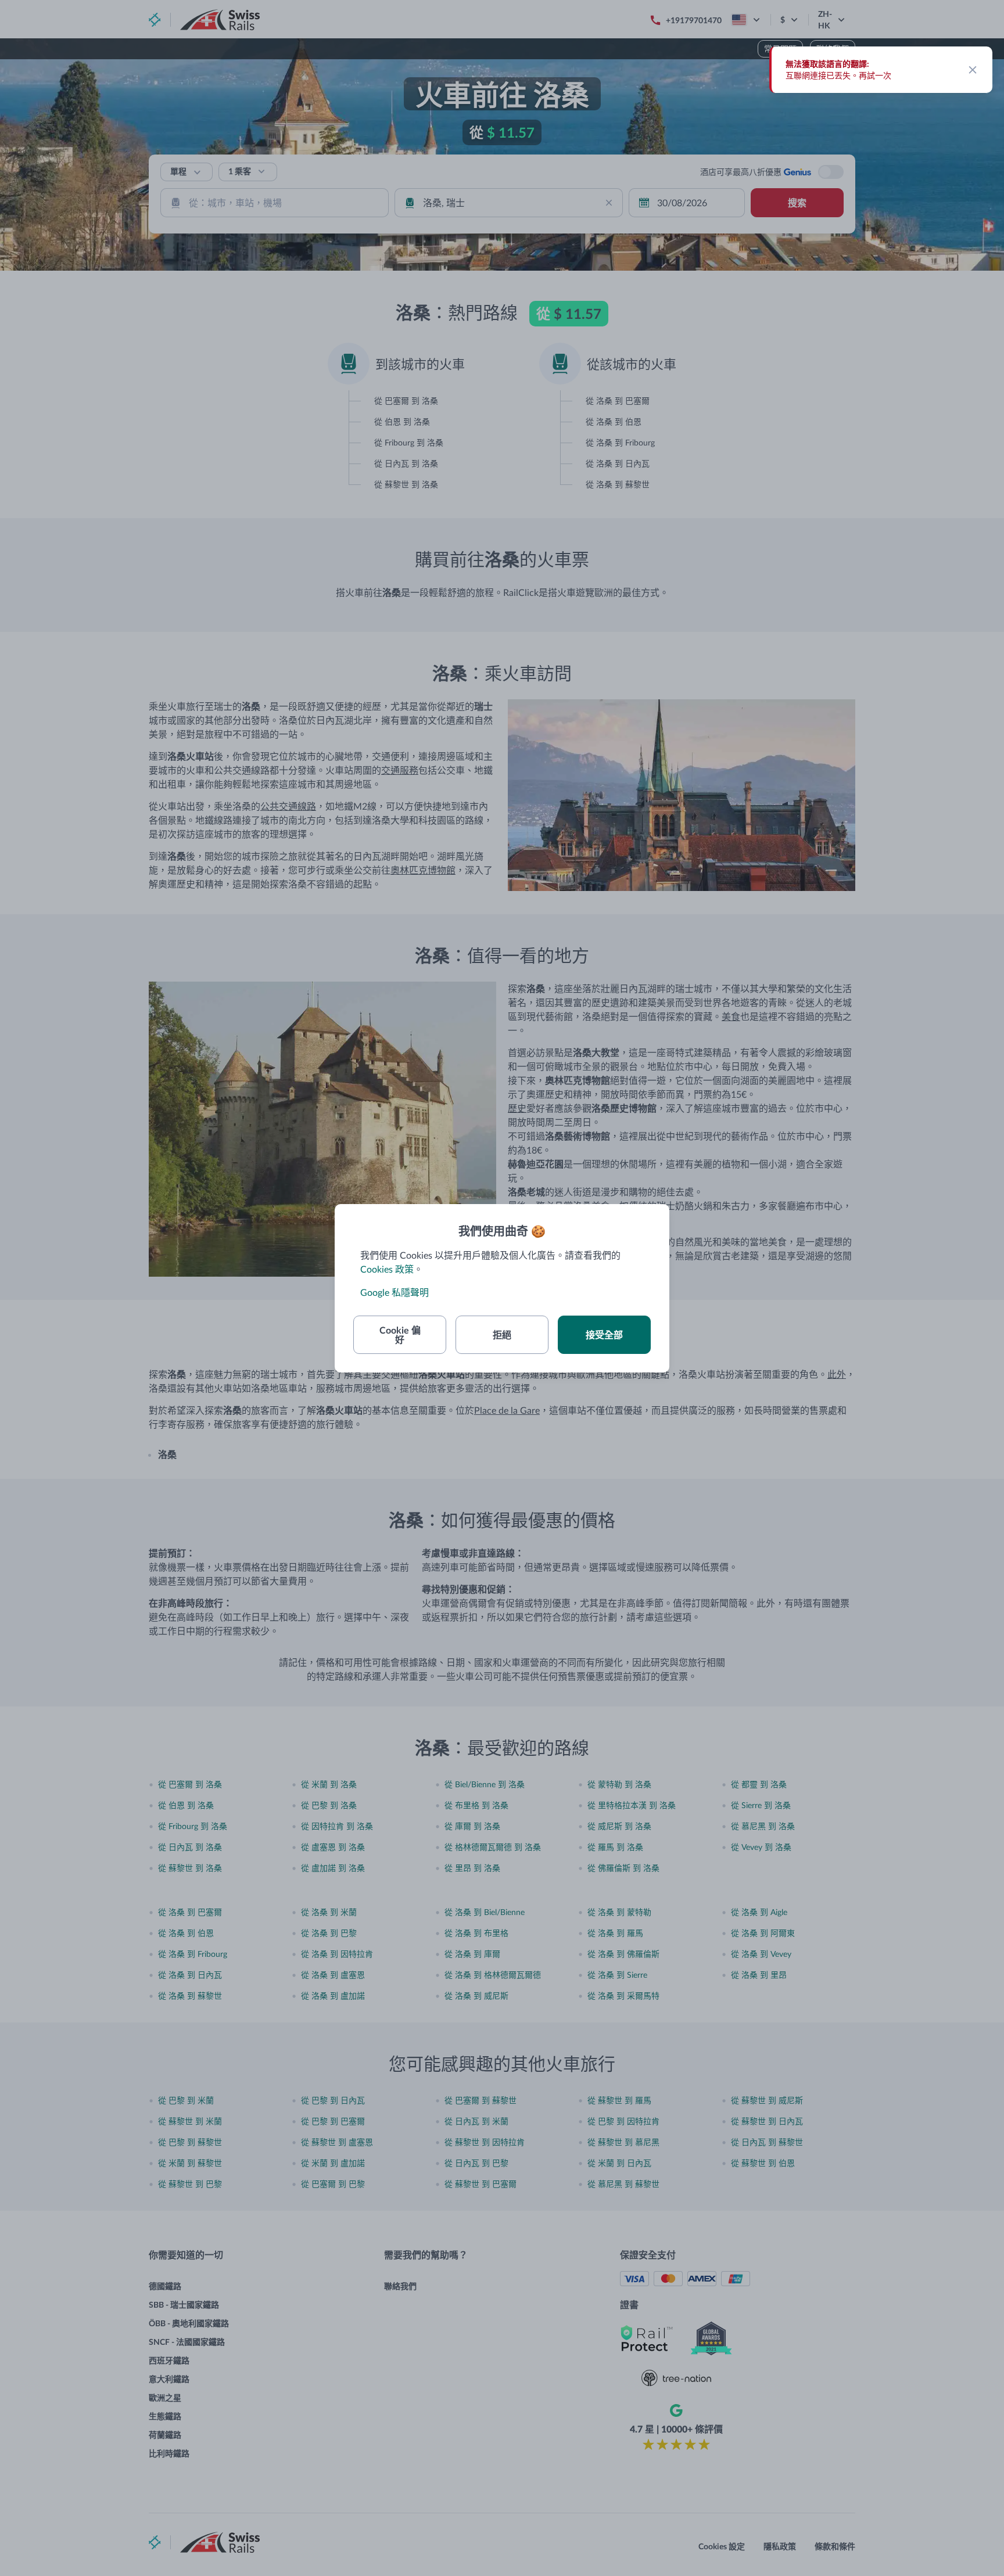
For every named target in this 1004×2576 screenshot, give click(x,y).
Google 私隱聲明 (395, 1292)
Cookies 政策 (387, 1269)
